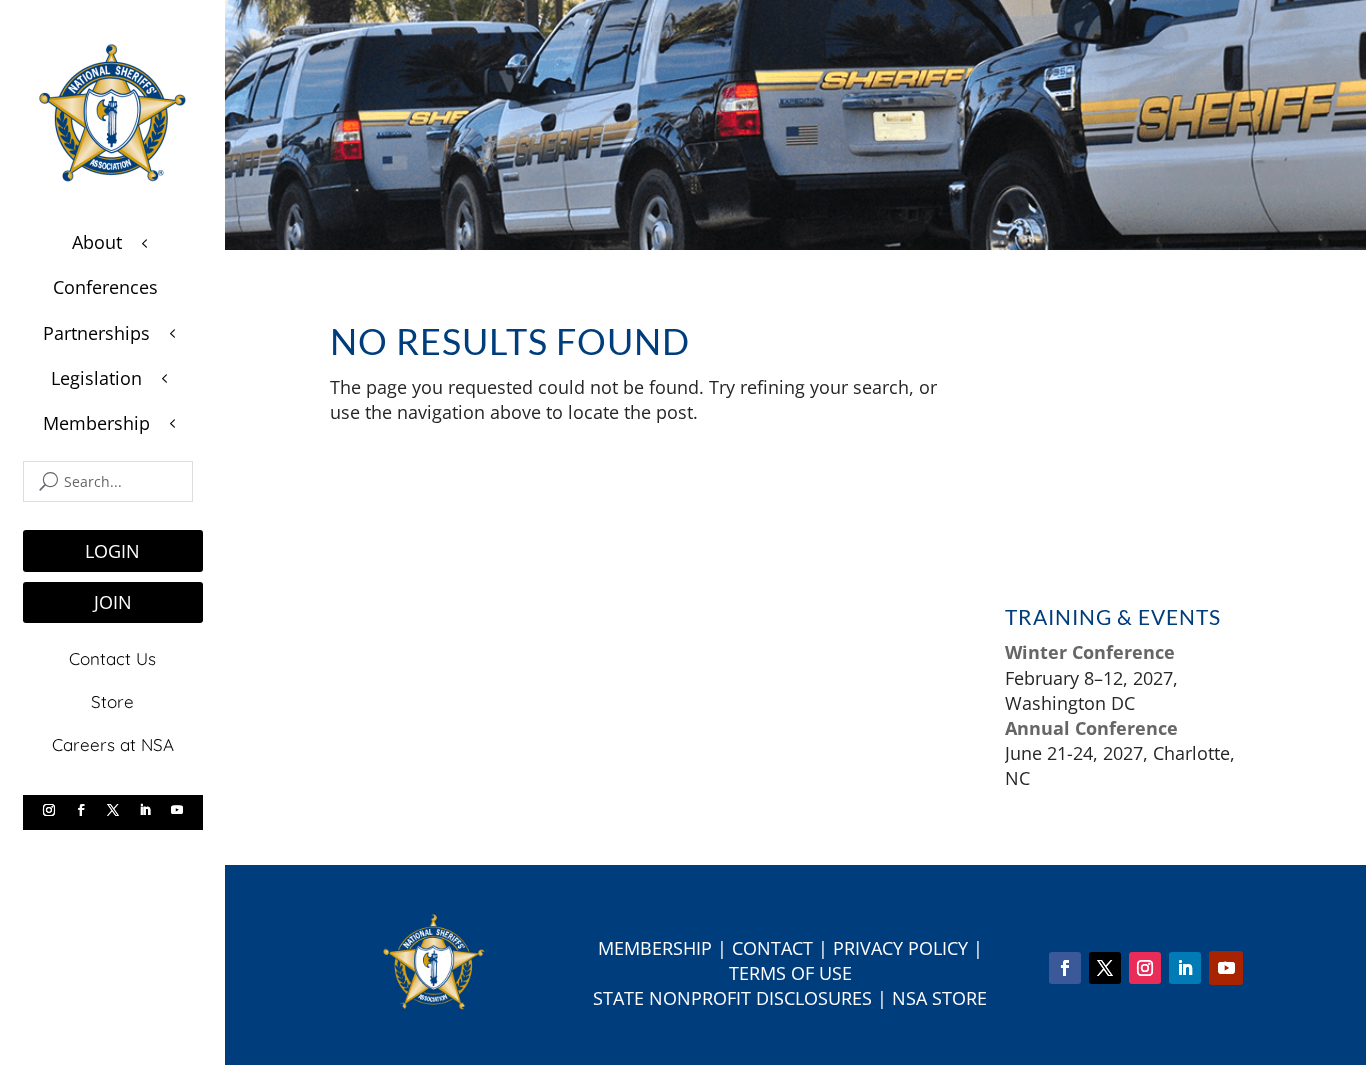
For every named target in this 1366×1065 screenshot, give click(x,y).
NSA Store (939, 998)
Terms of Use (790, 973)
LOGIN (112, 551)
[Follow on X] (113, 810)
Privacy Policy (900, 948)
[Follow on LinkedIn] (145, 810)
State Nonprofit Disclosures (732, 998)
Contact (772, 948)
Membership (655, 948)
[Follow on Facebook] (81, 810)
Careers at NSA (113, 744)
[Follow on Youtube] (177, 810)
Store (112, 701)
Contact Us (112, 658)
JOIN (113, 602)
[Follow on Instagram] (49, 810)
